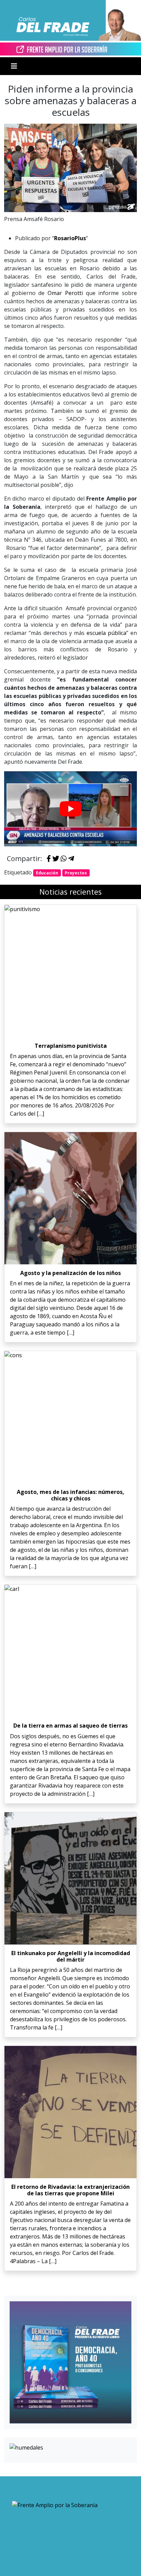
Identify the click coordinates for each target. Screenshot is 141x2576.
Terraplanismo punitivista (71, 1046)
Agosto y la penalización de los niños (70, 1273)
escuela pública (106, 633)
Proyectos (76, 873)
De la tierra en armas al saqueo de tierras (70, 1726)
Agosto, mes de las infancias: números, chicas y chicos (70, 1495)
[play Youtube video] (70, 809)
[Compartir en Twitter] (56, 859)
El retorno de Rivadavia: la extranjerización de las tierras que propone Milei (70, 2190)
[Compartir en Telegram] (71, 859)
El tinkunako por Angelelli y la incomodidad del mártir (71, 1956)
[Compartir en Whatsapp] (64, 859)
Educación (47, 873)
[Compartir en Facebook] (49, 859)
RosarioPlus (70, 238)
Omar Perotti (65, 293)
